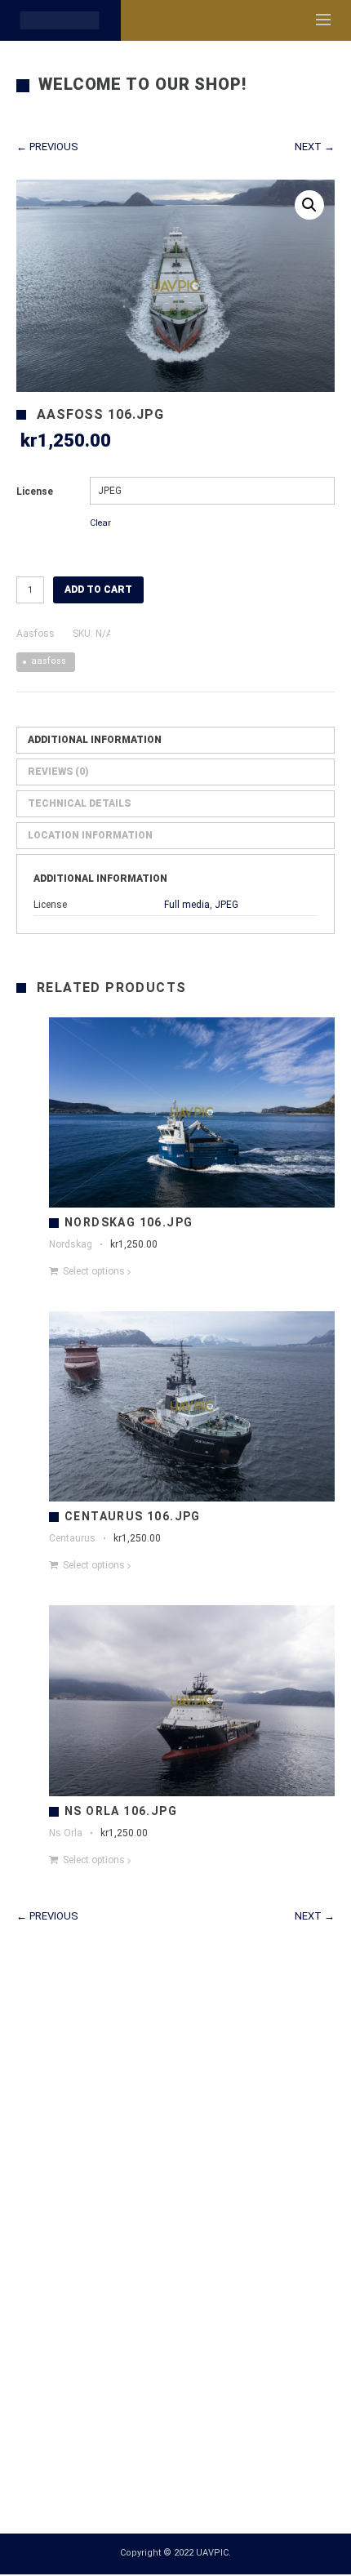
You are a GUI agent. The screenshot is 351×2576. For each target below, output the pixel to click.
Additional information (95, 740)
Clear (100, 523)
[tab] (175, 740)
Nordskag (71, 1244)
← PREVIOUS (47, 147)
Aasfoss (36, 634)
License (35, 492)
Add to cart (98, 589)
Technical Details (79, 803)
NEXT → (315, 147)
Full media (187, 905)
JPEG (227, 905)
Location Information (90, 835)
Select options (94, 1271)
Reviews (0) (58, 772)
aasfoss (49, 661)
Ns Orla (66, 1833)
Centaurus (72, 1538)
